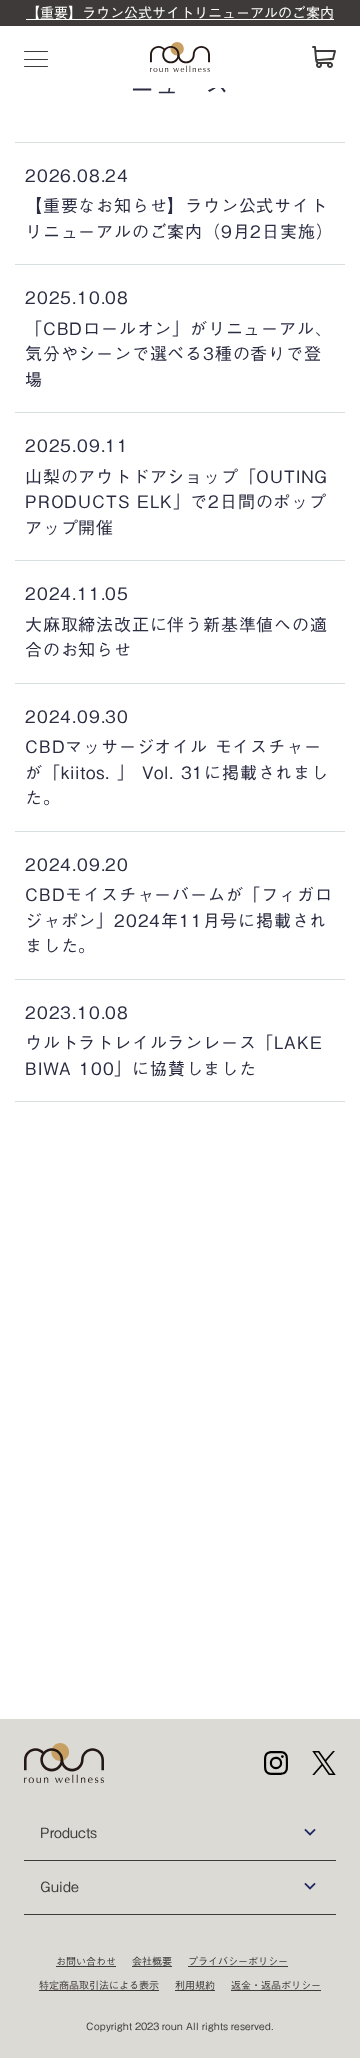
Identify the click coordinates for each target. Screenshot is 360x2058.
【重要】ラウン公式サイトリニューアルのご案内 (180, 13)
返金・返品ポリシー (276, 1985)
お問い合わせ (86, 1961)
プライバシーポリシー (238, 1961)
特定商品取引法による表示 (99, 1985)
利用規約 (195, 1985)
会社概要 (152, 1961)
